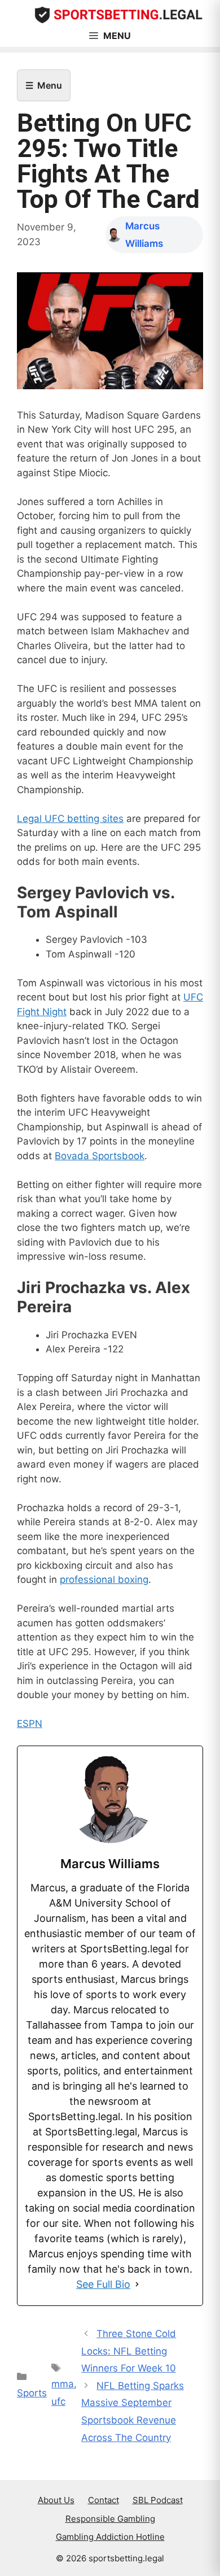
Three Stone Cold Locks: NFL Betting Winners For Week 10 (129, 2351)
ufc (58, 2401)
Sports (32, 2393)
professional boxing (104, 1579)
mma (63, 2384)
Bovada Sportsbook (100, 1156)
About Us (56, 2500)
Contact (104, 2500)
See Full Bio (103, 2284)
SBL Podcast (158, 2500)
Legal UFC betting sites (70, 819)
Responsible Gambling (110, 2519)
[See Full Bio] (137, 2284)
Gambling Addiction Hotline (110, 2537)
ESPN (30, 1724)
